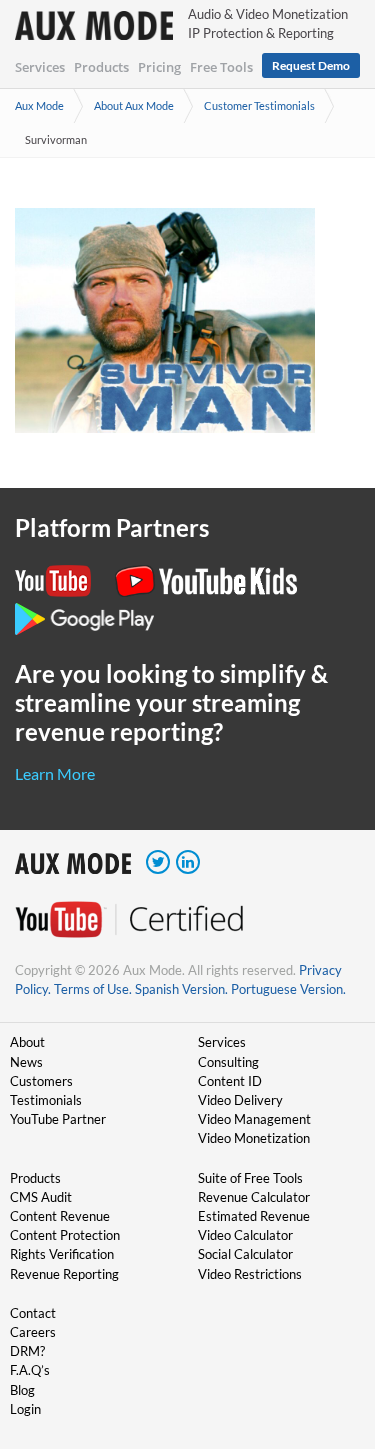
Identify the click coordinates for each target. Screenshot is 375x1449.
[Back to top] (330, 1330)
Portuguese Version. (288, 989)
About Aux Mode (134, 105)
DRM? (27, 1351)
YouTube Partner (58, 1119)
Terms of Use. (93, 989)
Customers (41, 1081)
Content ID (230, 1081)
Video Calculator (245, 1235)
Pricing (159, 67)
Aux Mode (39, 105)
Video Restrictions (250, 1274)
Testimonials (46, 1100)
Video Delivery (240, 1100)
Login (25, 1409)
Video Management (254, 1119)
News (26, 1062)
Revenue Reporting (64, 1274)
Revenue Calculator (254, 1197)
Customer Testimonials (259, 105)
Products (101, 67)
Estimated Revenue (254, 1216)
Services (40, 67)
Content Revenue (60, 1216)
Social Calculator (245, 1254)
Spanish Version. (181, 989)
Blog (22, 1390)
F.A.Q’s (30, 1370)
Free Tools (221, 67)
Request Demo (311, 65)
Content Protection (65, 1235)
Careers (33, 1332)
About (27, 1042)
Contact (33, 1313)
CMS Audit (41, 1197)
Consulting (228, 1062)
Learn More (55, 773)
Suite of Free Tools (250, 1178)
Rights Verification (62, 1254)
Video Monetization (254, 1138)
